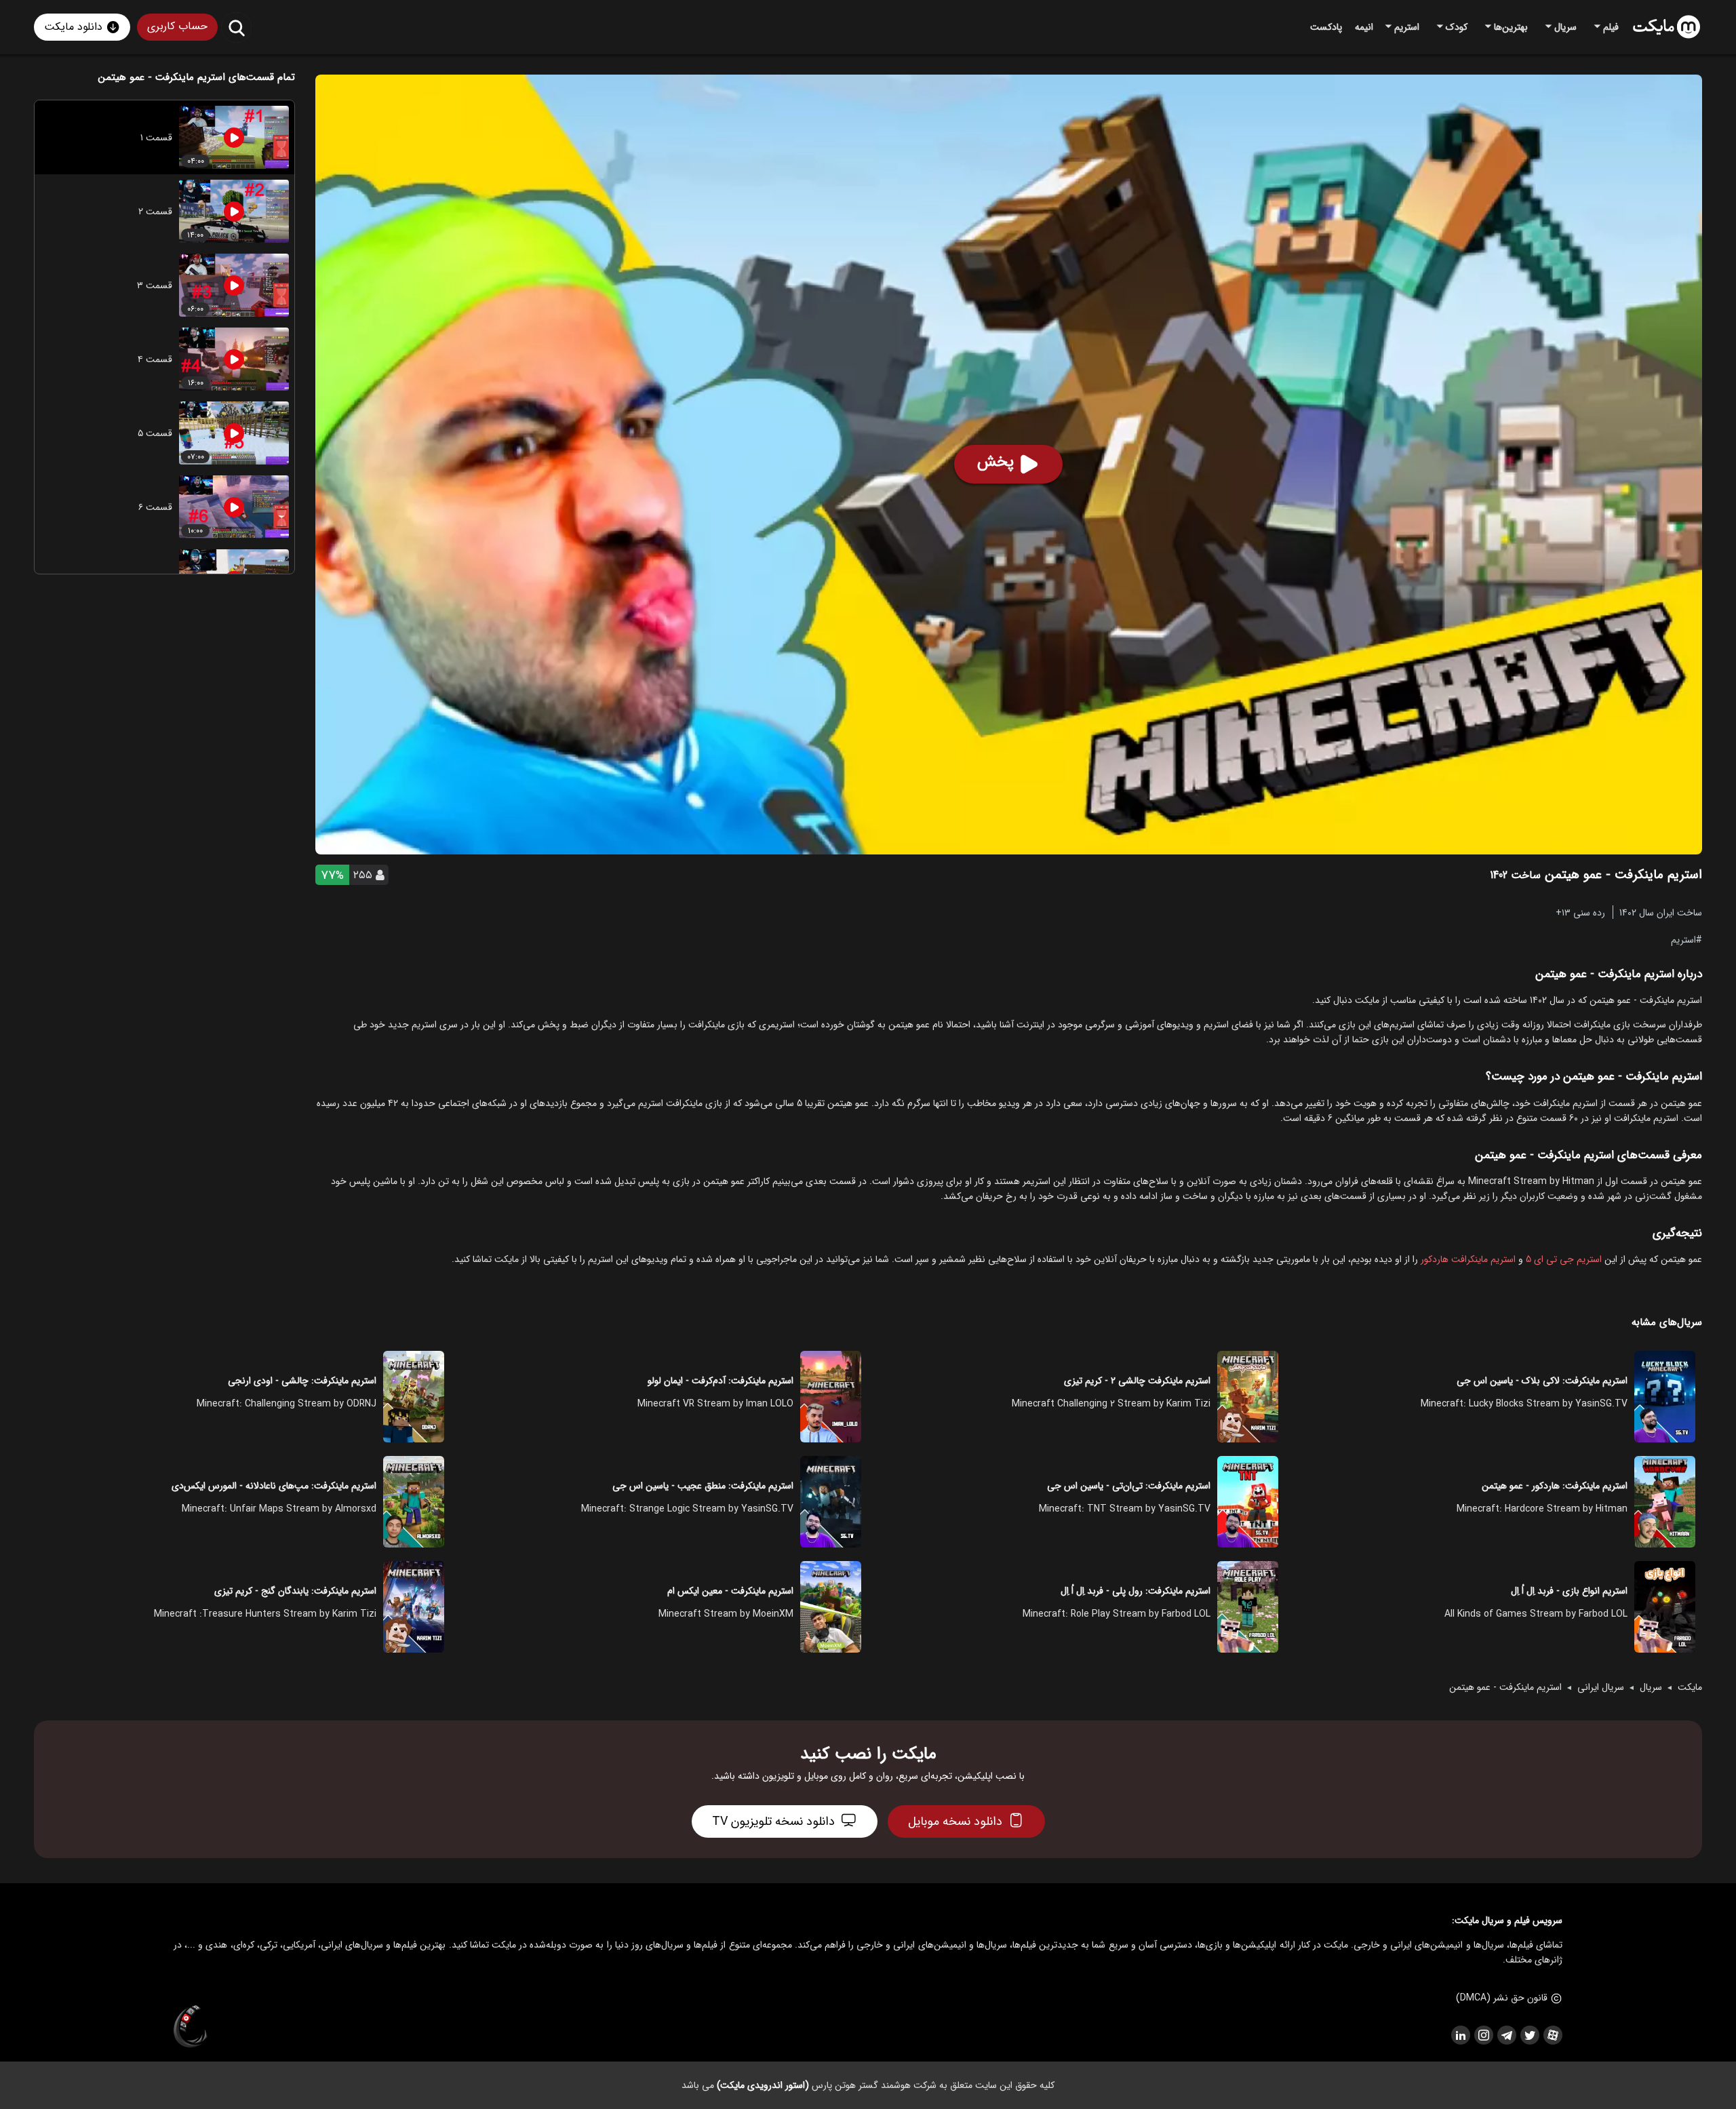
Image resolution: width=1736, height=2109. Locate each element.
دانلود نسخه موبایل (955, 1821)
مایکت (1690, 1687)
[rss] (1460, 2035)
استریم (1683, 939)
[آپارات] (1552, 2035)
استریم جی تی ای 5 (1564, 1259)
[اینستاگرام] (1483, 2035)
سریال (1651, 1687)
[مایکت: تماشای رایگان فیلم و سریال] (1666, 27)
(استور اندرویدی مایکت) (763, 2085)
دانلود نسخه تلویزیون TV (773, 1821)
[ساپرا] (191, 2027)
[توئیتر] (1529, 2035)
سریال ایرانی (1601, 1687)
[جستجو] (236, 27)
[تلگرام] (1506, 2035)
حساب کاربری (177, 26)
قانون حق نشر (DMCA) (1502, 1998)
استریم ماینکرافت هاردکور (1468, 1259)
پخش (995, 462)
